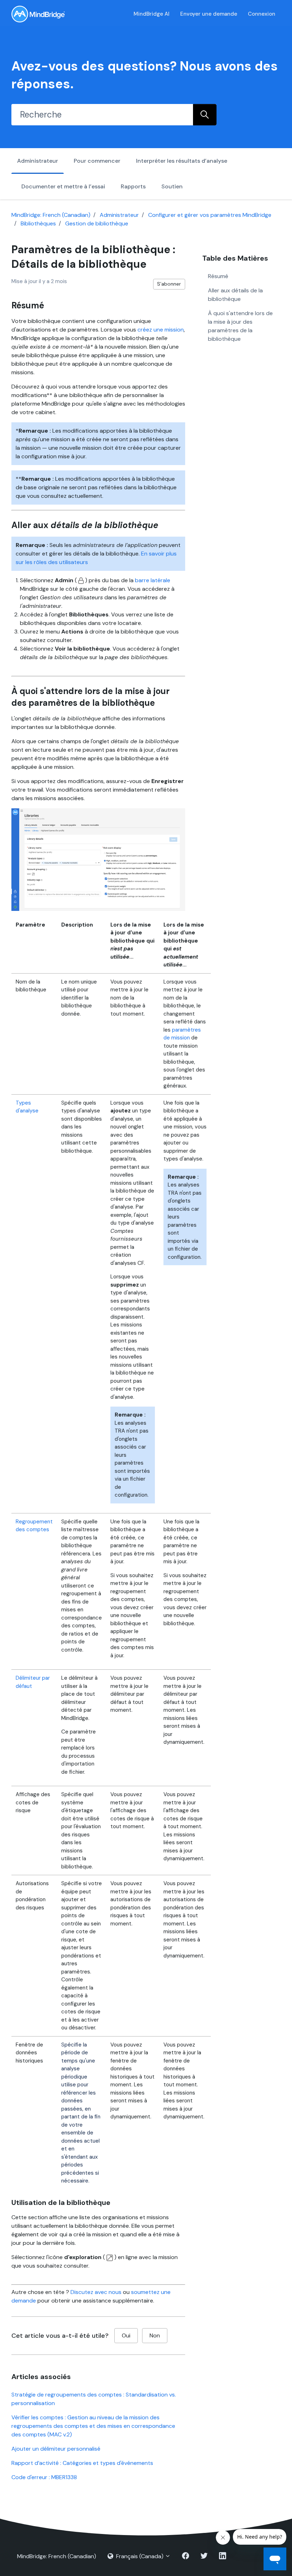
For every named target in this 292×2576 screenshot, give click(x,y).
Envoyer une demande (209, 14)
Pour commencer (97, 161)
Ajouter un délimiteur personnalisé (56, 2449)
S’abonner (169, 284)
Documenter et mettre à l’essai (63, 186)
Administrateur (38, 161)
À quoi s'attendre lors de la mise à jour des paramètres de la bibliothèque (240, 326)
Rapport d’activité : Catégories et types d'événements (82, 2463)
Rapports (133, 186)
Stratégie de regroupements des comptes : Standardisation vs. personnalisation (94, 2399)
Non (155, 2335)
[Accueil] (38, 14)
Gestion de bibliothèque (97, 223)
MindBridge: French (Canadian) (51, 215)
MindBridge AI (152, 14)
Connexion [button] (262, 14)
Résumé (218, 276)
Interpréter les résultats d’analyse (182, 161)
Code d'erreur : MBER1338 (44, 2477)
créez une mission (161, 330)
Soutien (172, 186)
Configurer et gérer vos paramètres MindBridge (210, 215)
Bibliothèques (38, 223)
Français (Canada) (140, 2556)
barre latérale (153, 580)
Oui (126, 2335)
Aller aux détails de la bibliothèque (235, 295)
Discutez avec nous (96, 2292)
